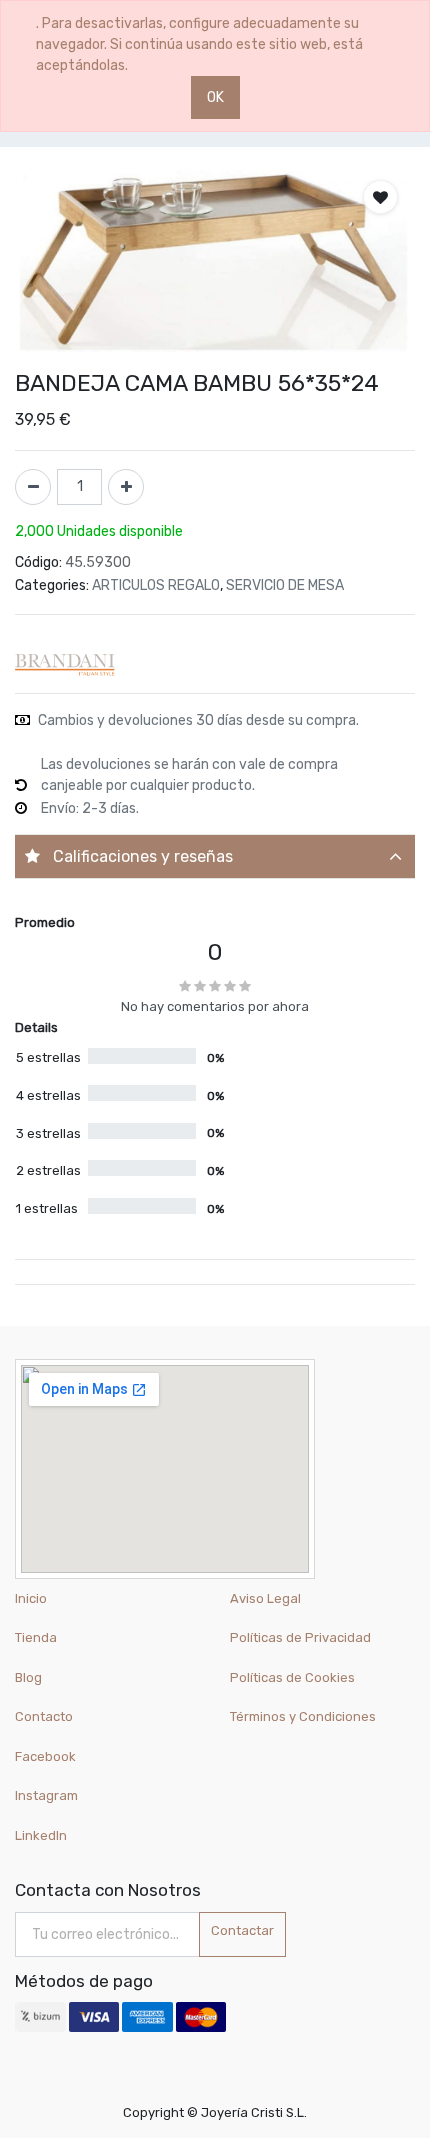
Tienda (36, 1637)
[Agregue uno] (126, 487)
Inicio (31, 1598)
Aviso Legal (265, 1598)
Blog (28, 1677)
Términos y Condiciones (303, 1716)
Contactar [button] (242, 1930)
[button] (380, 197)
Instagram (46, 1795)
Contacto (44, 1716)
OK (215, 97)
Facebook (45, 1756)
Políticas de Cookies (292, 1677)
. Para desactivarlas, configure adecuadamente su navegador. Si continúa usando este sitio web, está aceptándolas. (199, 44)
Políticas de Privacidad (300, 1637)
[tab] (215, 856)
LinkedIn (42, 1835)
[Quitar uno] (33, 487)
